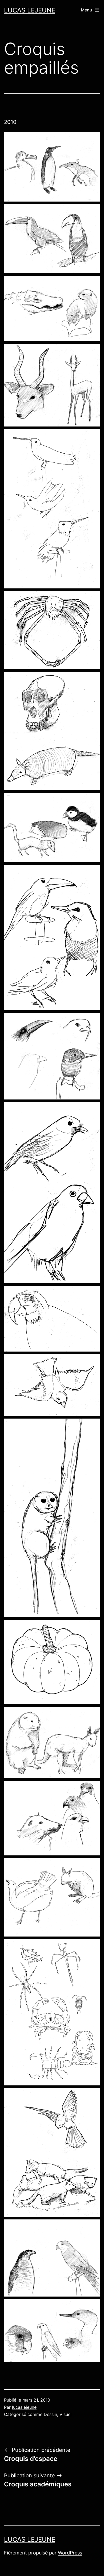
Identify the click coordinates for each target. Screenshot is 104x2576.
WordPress (70, 2553)
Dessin (50, 2414)
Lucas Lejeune (30, 10)
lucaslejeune (24, 2407)
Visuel (65, 2414)
